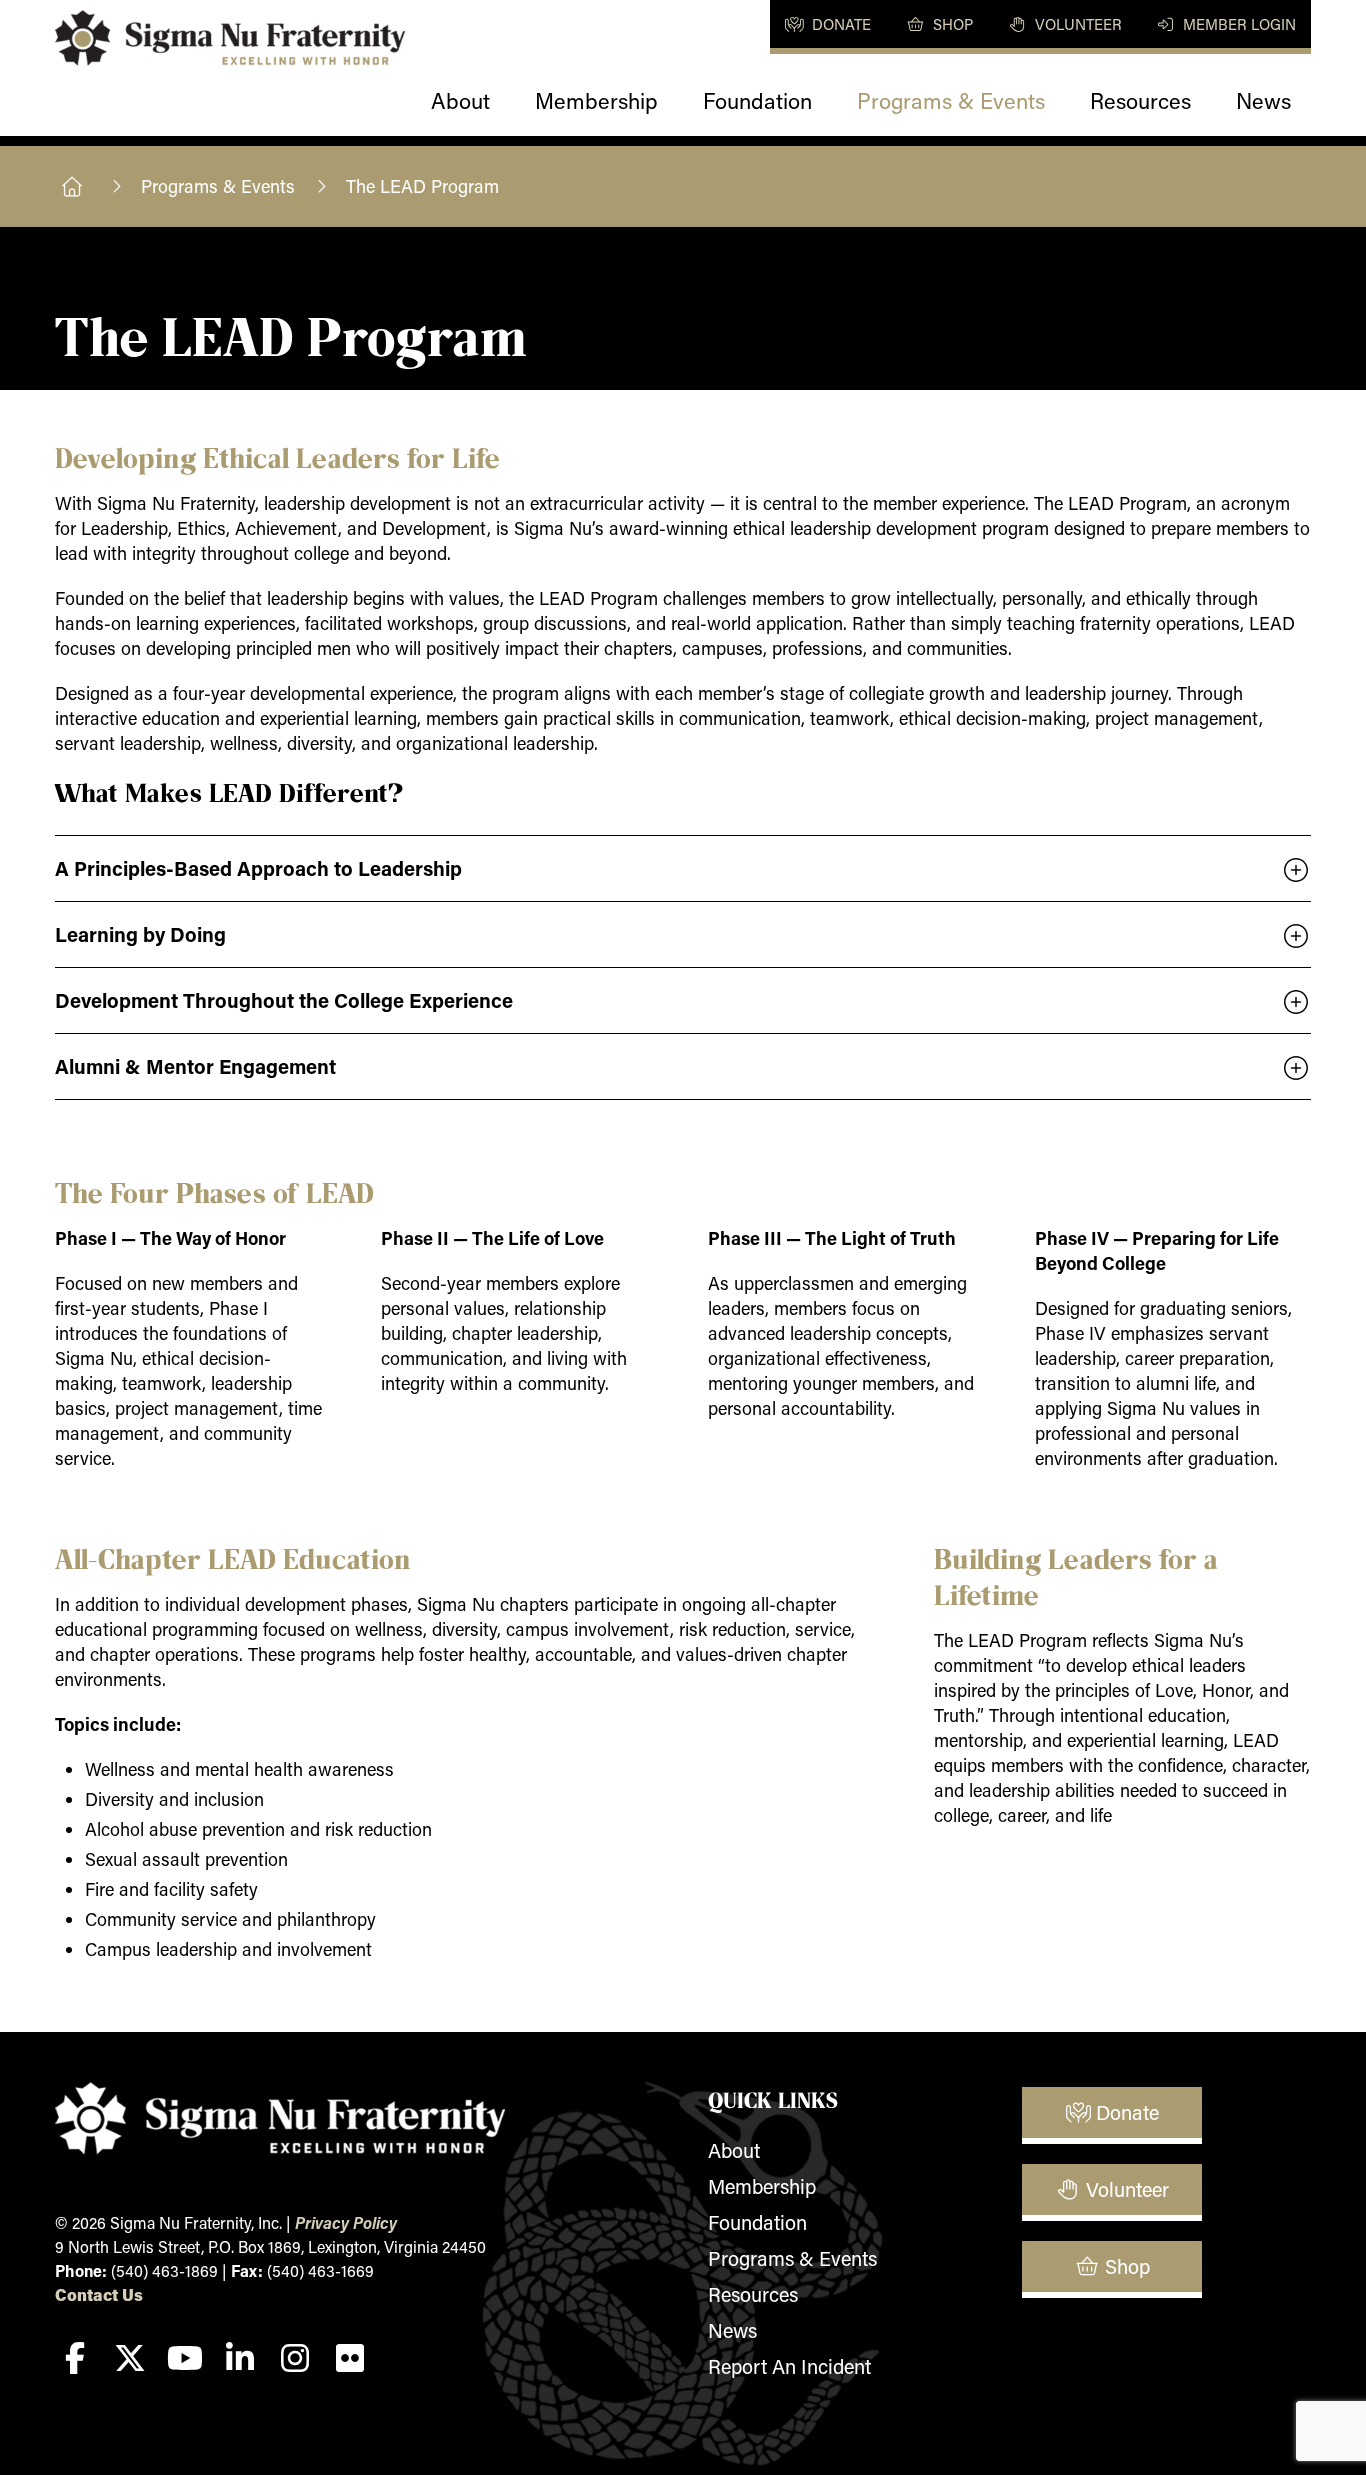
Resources (1140, 100)
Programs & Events (951, 100)
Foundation (757, 100)
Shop (951, 24)
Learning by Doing (140, 934)
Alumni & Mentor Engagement (195, 1066)
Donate (839, 24)
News (1263, 100)
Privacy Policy (346, 2222)
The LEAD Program (422, 186)
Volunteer (1076, 24)
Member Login (1237, 24)
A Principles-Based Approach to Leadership (258, 868)
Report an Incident (789, 2366)
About (460, 100)
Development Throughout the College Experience (284, 1000)
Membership (596, 100)
